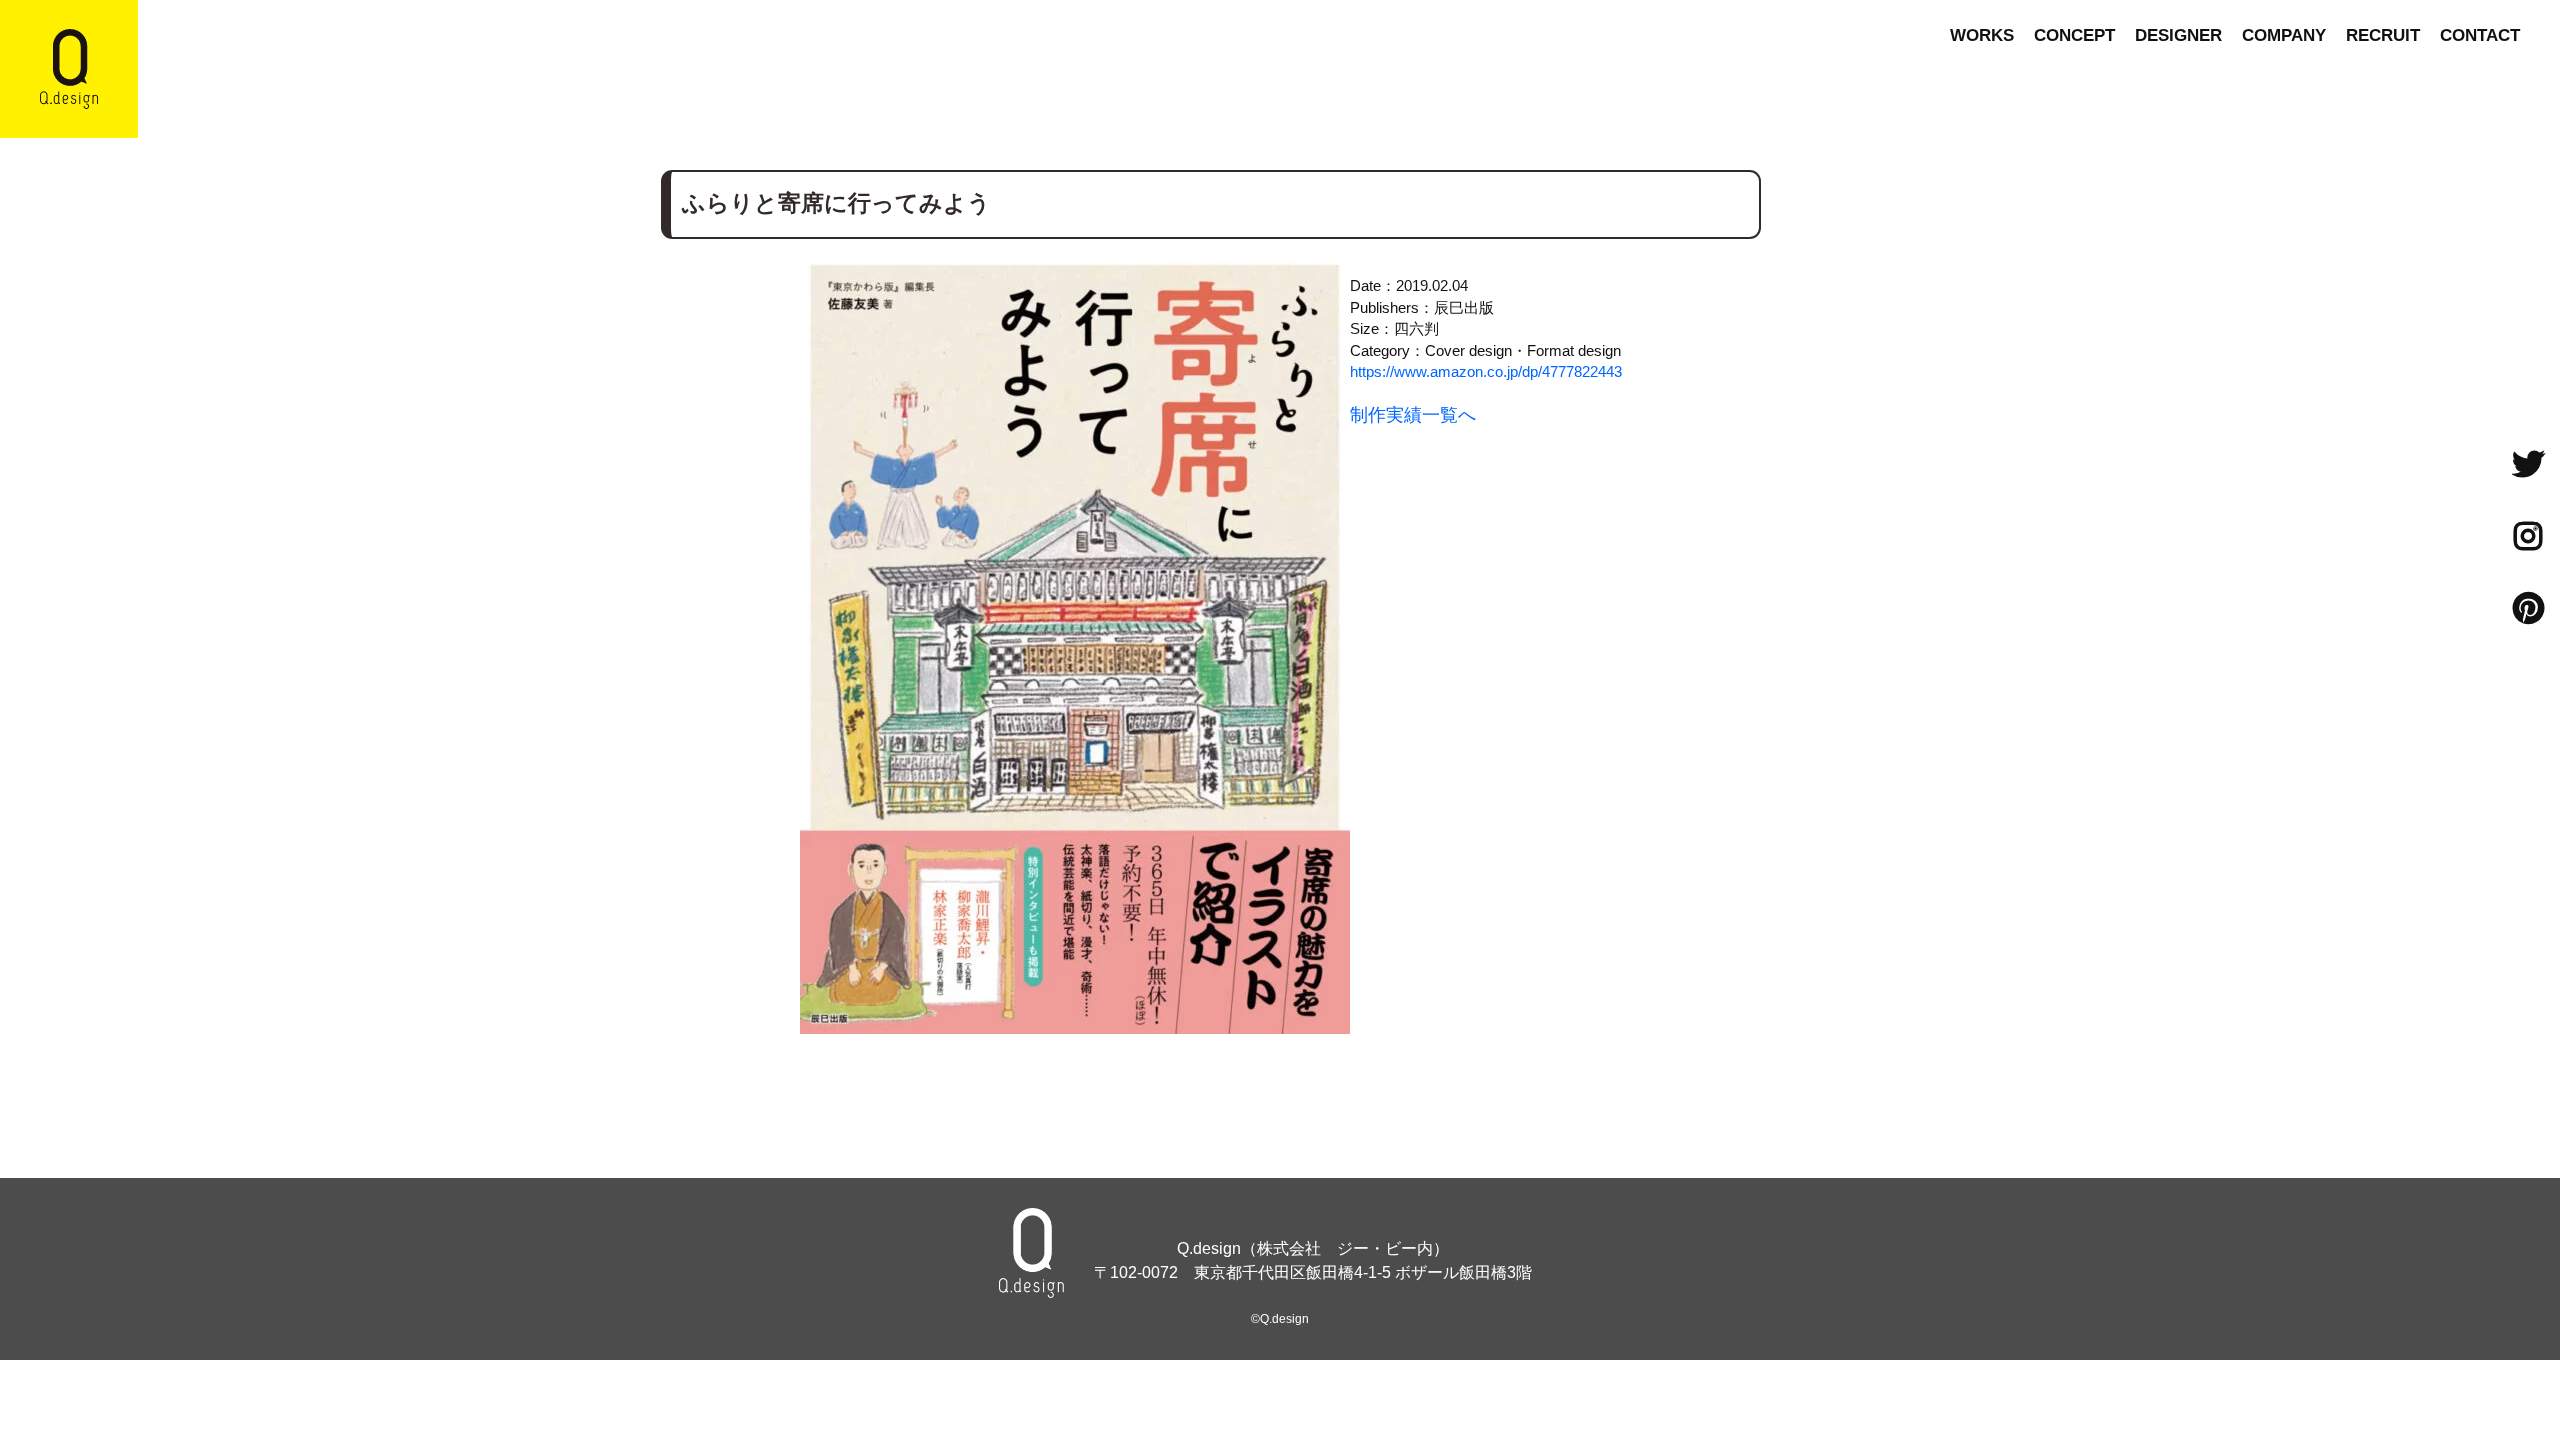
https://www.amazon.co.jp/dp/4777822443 (1486, 371)
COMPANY (2284, 35)
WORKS (1982, 35)
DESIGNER (2178, 35)
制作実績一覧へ (1413, 415)
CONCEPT (2074, 35)
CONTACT (2480, 35)
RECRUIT (2383, 35)
